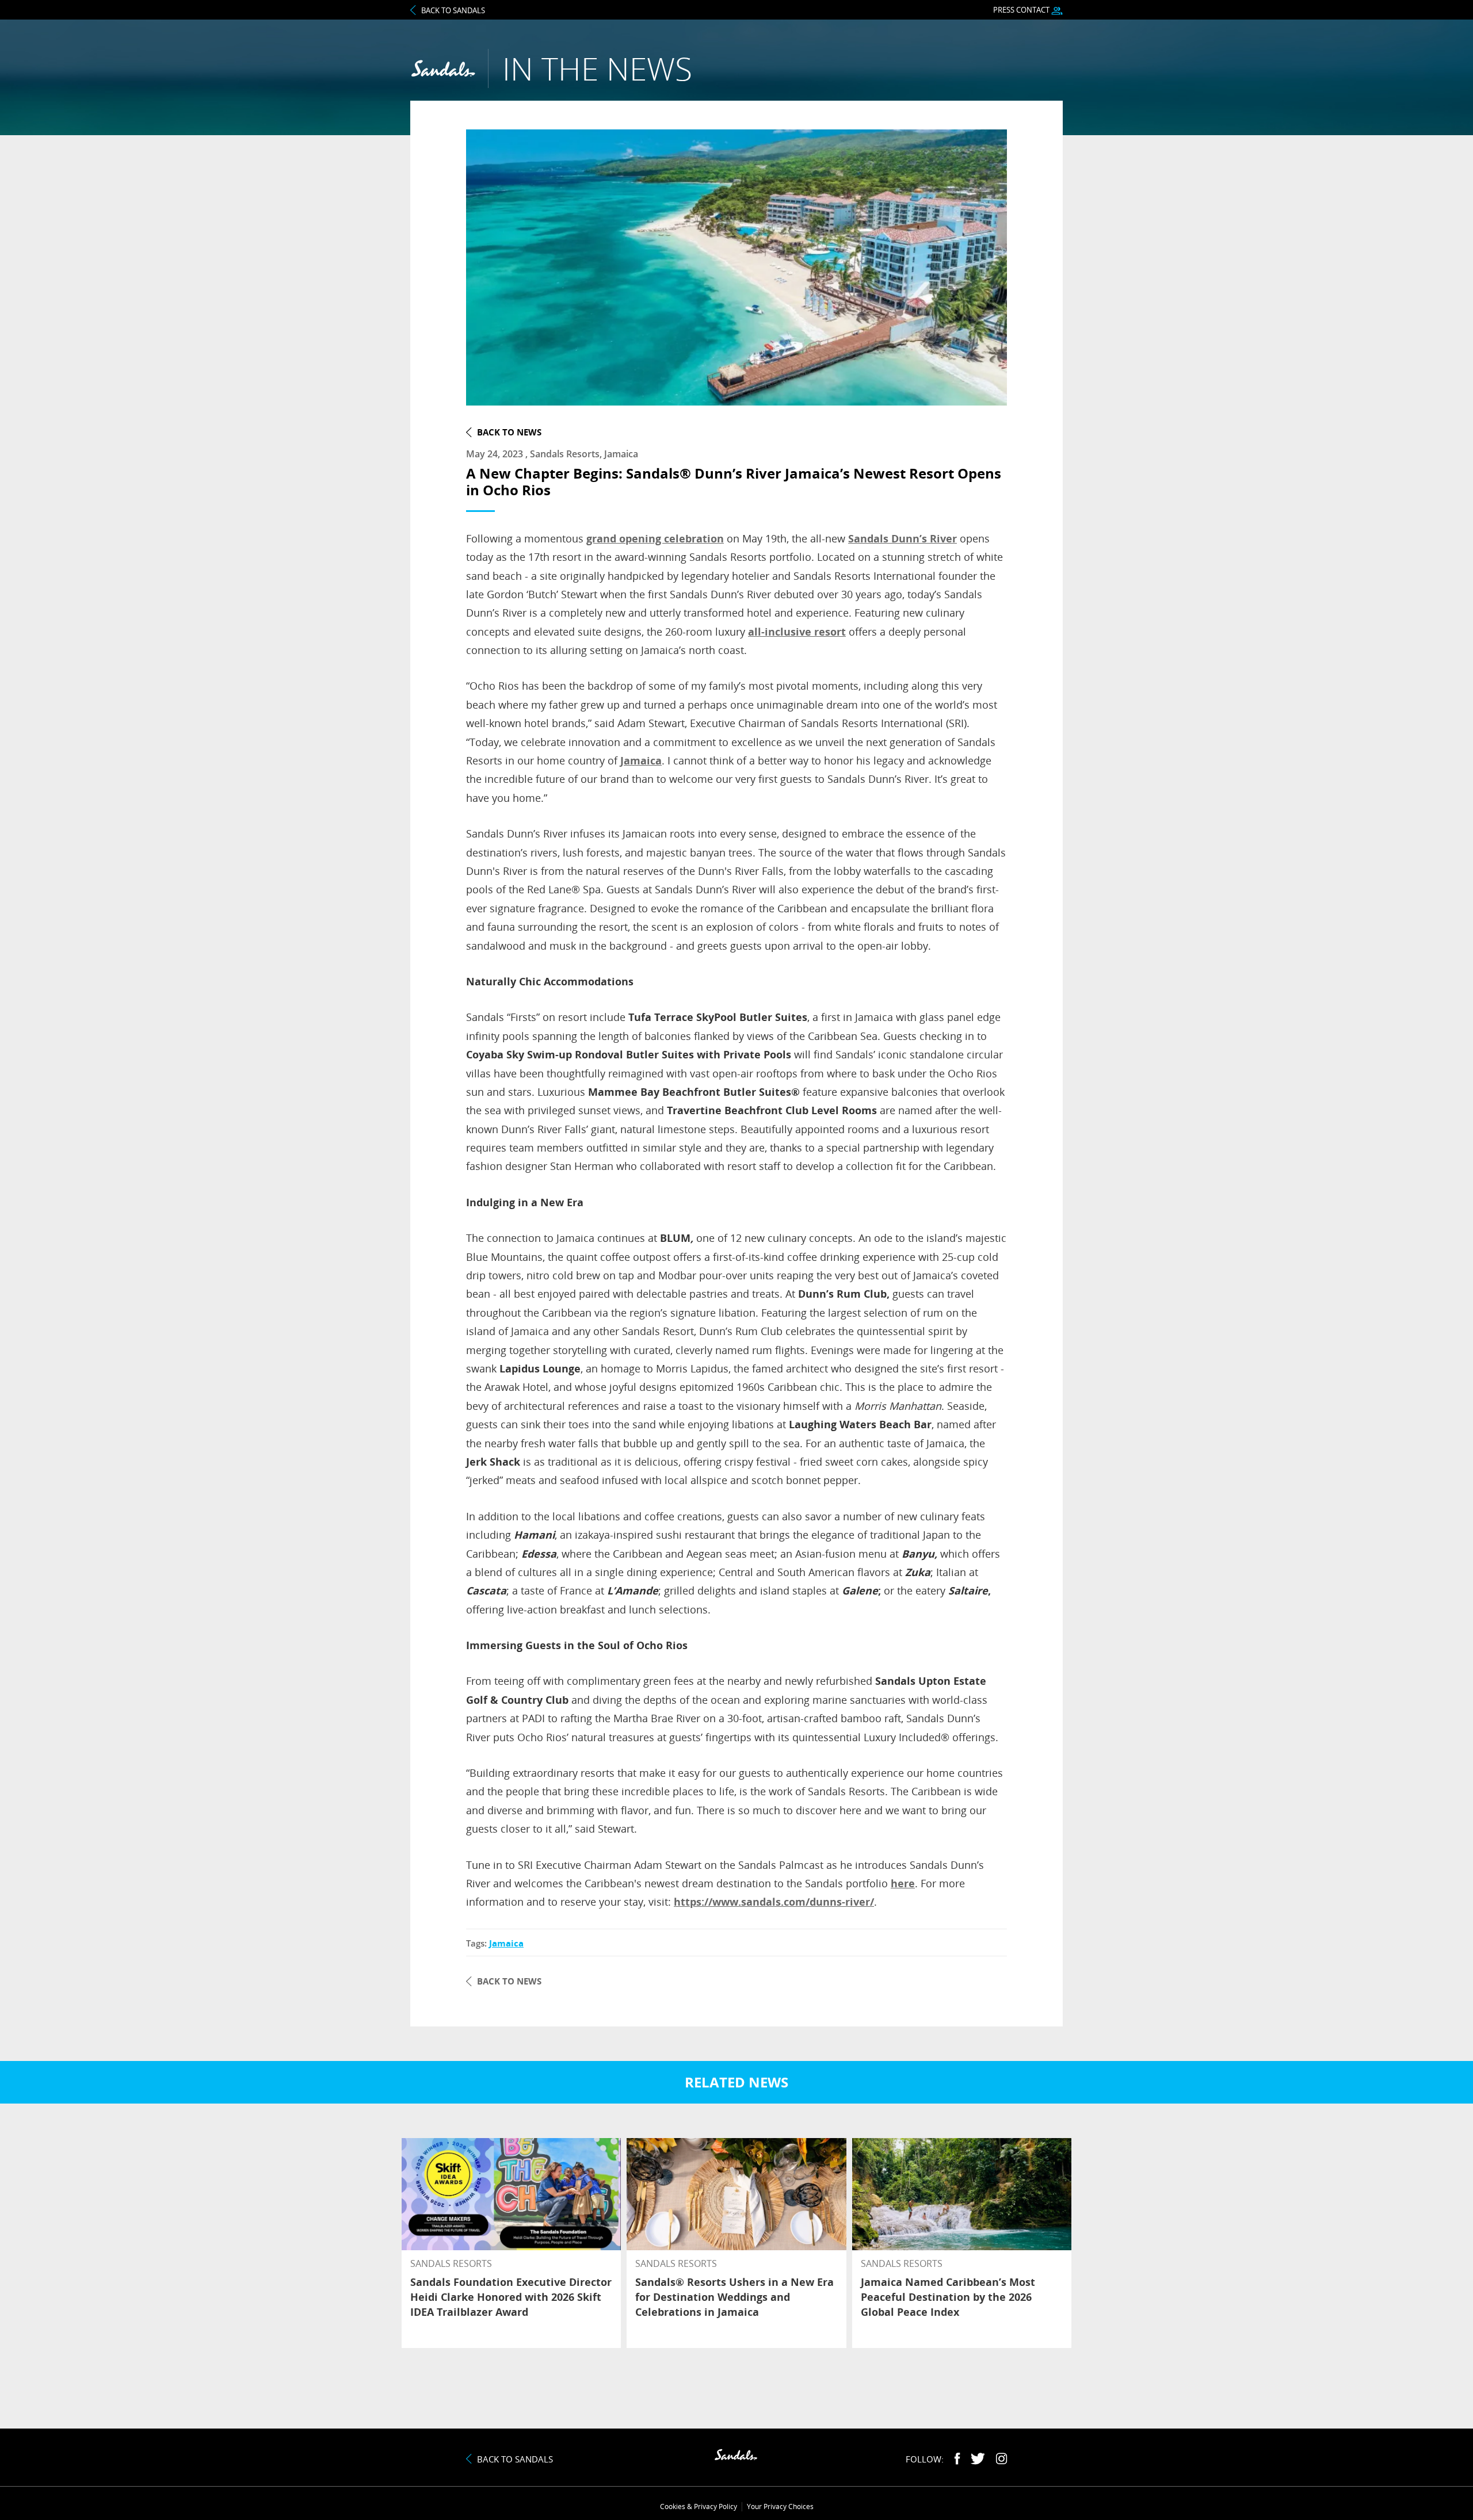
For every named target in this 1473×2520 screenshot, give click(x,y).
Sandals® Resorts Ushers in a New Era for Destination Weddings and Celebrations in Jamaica (734, 2297)
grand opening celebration (655, 538)
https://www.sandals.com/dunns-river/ (774, 1902)
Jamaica (641, 760)
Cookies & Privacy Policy (699, 2506)
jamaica (506, 1943)
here (903, 1883)
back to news (509, 432)
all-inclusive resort (797, 632)
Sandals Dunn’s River (903, 538)
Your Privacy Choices (780, 2506)
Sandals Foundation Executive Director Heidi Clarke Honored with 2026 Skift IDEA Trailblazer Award (511, 2297)
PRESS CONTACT (1022, 10)
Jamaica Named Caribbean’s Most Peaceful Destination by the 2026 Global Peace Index (948, 2297)
